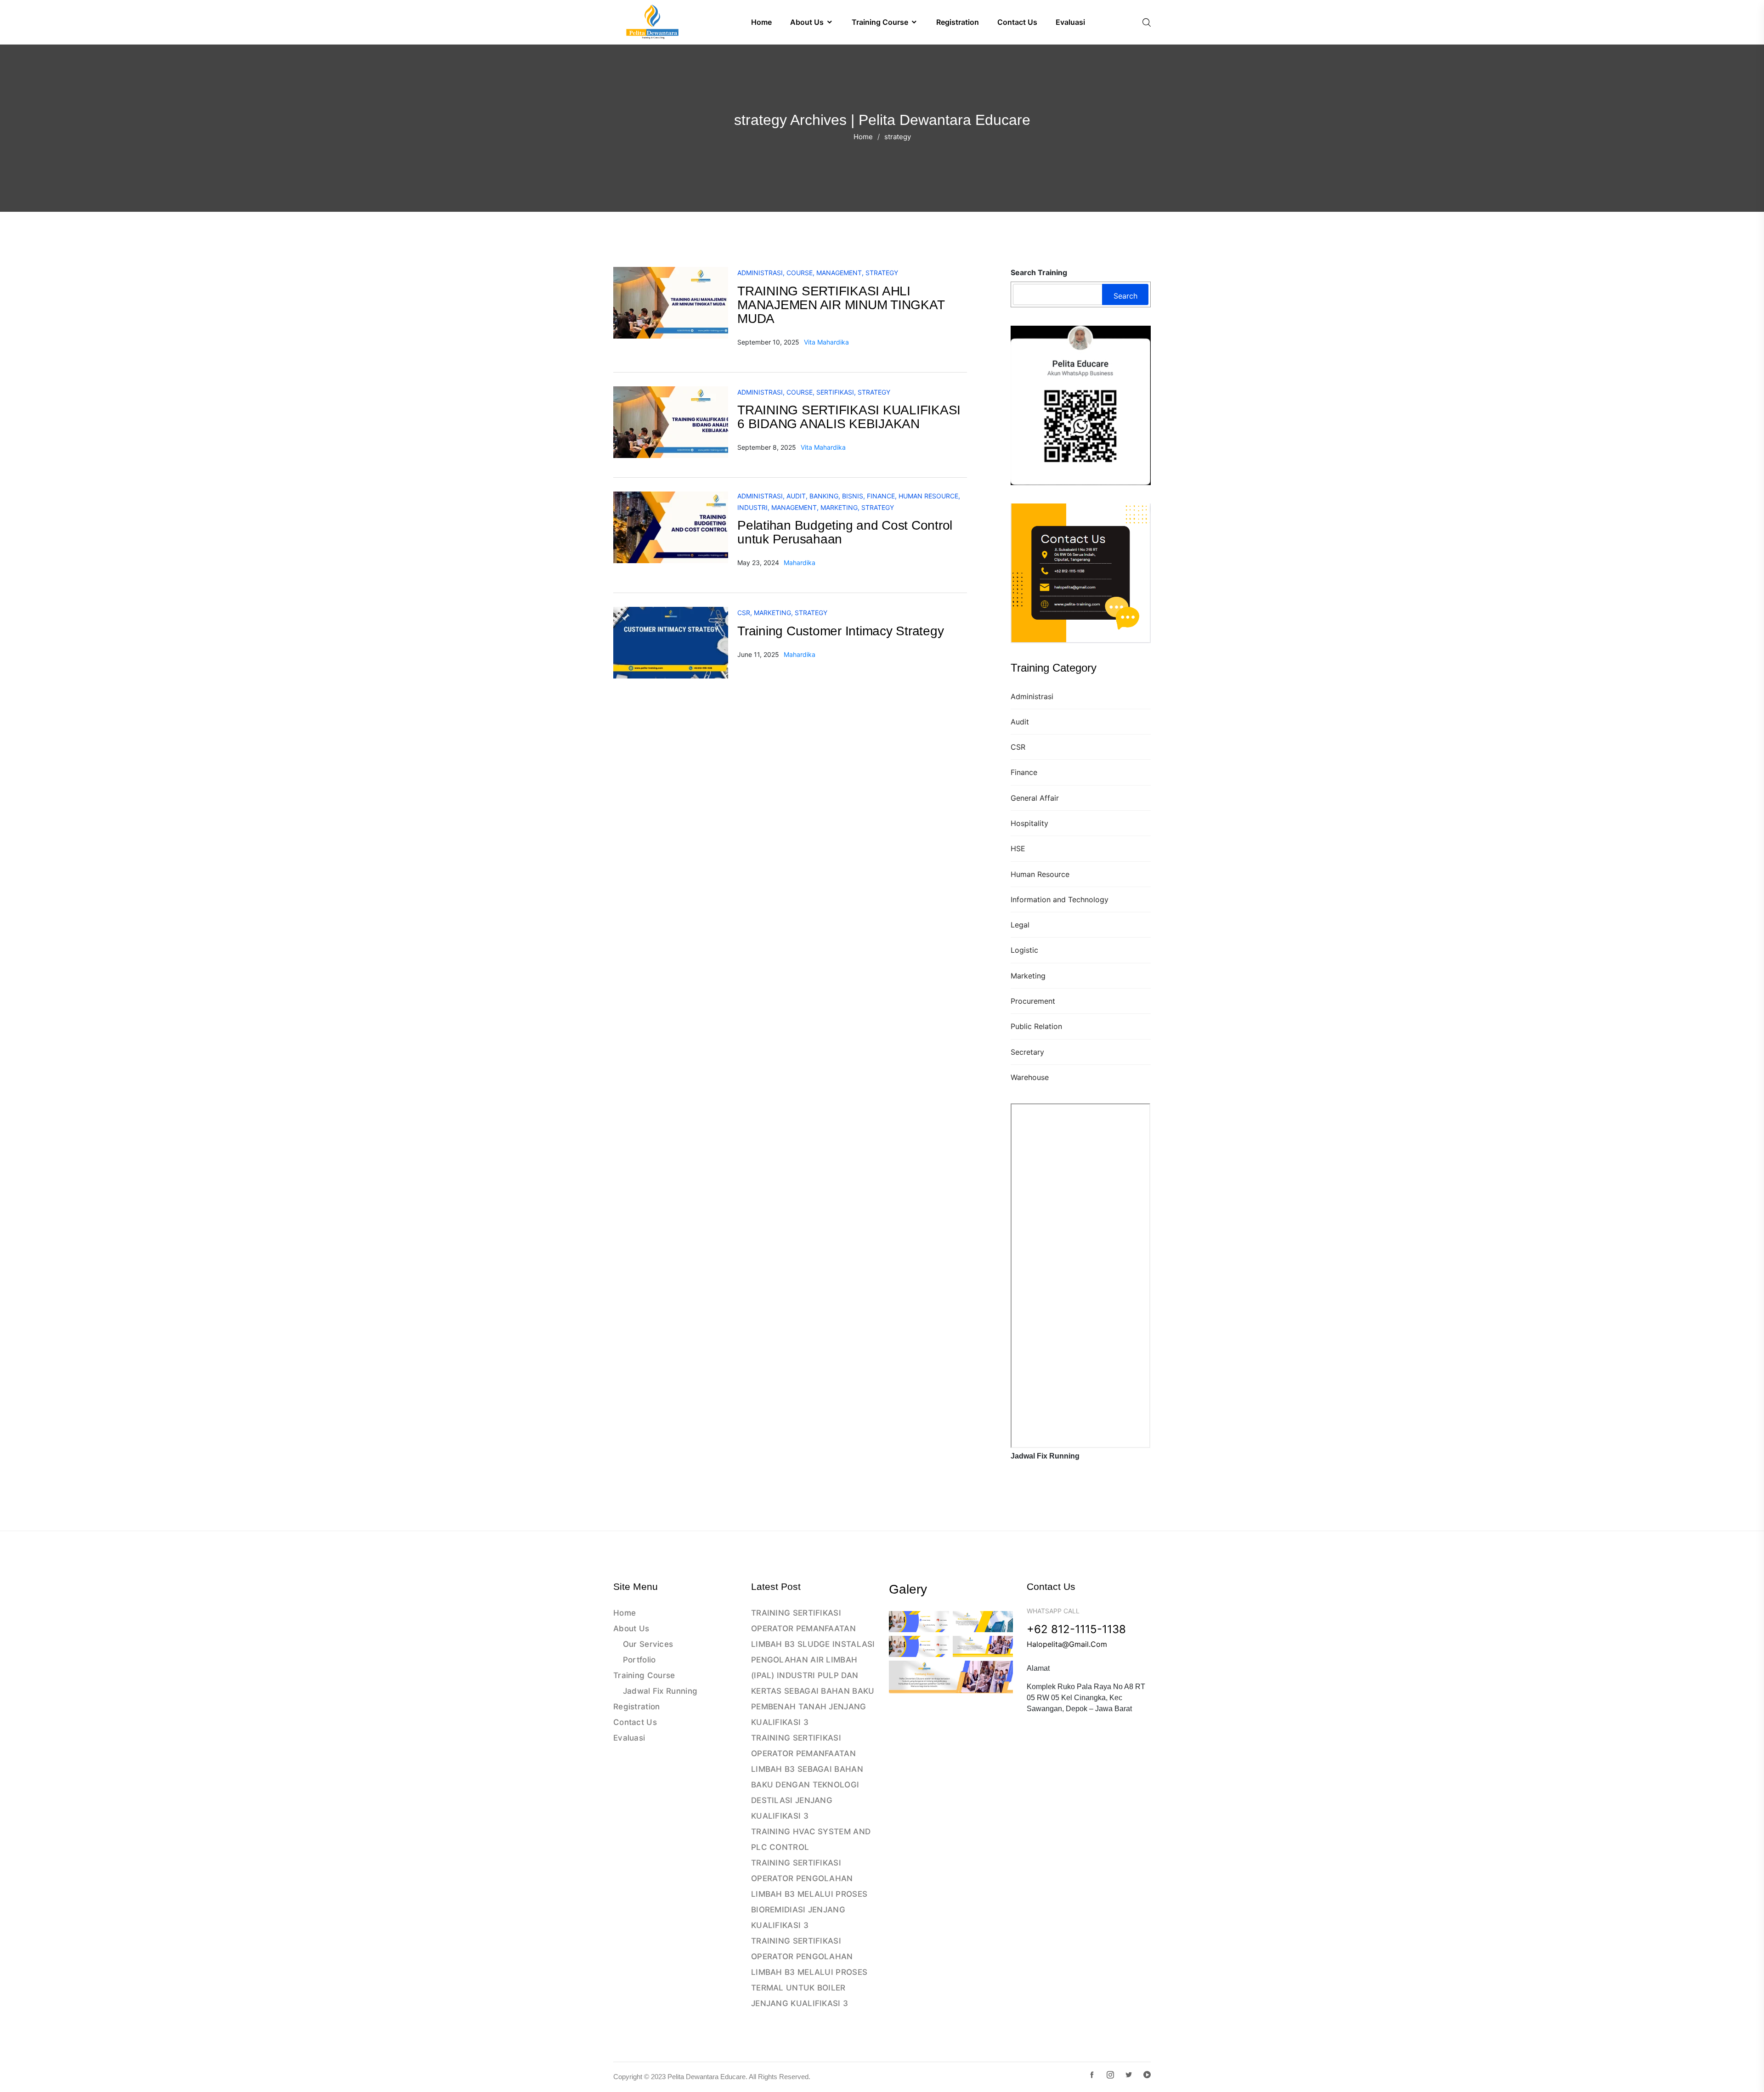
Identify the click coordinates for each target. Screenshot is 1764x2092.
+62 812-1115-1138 (1076, 1629)
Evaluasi (629, 1738)
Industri (752, 507)
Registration (637, 1707)
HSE (1018, 848)
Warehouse (1030, 1077)
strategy (882, 273)
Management (839, 273)
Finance (1024, 772)
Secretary (1027, 1052)
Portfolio (639, 1660)
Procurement (1033, 1001)
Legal (1020, 925)
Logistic (1024, 950)
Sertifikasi (835, 392)
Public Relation (1036, 1026)
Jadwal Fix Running (660, 1691)
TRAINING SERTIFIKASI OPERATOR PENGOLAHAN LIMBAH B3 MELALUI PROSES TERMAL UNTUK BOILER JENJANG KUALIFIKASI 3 (809, 1972)
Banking (824, 496)
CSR (1018, 747)
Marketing (1028, 976)
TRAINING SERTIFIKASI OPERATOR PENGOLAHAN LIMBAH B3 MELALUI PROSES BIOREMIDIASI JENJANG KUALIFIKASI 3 (809, 1894)
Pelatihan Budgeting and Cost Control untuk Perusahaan (845, 532)
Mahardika (800, 563)
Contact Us (635, 1722)
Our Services (648, 1644)
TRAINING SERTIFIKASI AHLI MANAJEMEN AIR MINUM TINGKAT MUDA (841, 305)
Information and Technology (1060, 899)
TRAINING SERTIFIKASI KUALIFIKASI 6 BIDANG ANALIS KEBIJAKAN (849, 417)
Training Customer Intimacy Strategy (840, 631)
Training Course (644, 1675)
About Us (631, 1628)
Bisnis (853, 496)
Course (800, 273)
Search (1125, 296)
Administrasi (1032, 696)
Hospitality (1029, 823)
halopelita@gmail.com (1067, 1644)
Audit (1020, 722)
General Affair (1035, 798)
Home (863, 137)
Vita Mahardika (826, 342)
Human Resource (1040, 874)
